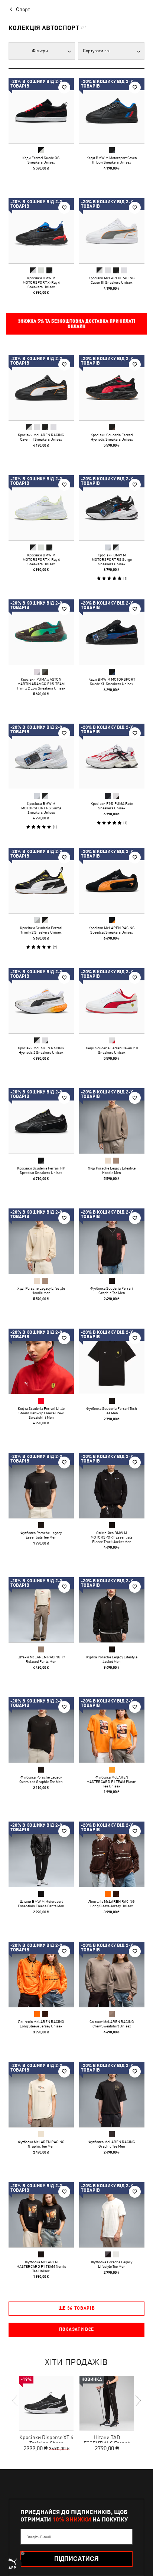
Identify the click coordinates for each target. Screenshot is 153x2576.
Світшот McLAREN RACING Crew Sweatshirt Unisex (112, 2024)
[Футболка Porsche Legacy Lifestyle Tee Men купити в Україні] (112, 2215)
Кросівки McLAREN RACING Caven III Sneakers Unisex (112, 280)
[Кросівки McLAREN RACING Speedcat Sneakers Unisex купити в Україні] (112, 881)
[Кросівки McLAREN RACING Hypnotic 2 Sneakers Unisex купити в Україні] (41, 1001)
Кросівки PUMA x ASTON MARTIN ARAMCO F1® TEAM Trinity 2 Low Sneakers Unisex (41, 684)
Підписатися (76, 2559)
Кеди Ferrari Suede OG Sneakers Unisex (41, 160)
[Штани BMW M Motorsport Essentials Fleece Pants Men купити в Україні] (41, 1854)
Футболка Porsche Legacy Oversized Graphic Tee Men (41, 1779)
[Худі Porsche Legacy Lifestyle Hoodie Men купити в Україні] (112, 1121)
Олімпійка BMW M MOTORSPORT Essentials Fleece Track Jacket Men (112, 1537)
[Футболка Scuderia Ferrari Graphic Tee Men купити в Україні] (112, 1241)
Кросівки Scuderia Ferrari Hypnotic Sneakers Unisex (112, 437)
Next (138, 2401)
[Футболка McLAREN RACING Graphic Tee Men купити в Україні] (41, 2095)
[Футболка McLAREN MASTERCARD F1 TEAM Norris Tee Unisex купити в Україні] (41, 2215)
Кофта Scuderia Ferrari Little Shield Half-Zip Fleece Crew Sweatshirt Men (41, 1413)
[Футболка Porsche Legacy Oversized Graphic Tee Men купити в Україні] (41, 1730)
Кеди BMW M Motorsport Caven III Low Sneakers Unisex (112, 160)
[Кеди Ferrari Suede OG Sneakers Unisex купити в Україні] (41, 111)
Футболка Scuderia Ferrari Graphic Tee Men (112, 1290)
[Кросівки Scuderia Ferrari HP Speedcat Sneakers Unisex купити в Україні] (41, 1121)
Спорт (23, 9)
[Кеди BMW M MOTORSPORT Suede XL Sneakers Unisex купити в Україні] (112, 632)
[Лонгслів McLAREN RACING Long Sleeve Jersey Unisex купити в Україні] (112, 1854)
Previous (15, 2401)
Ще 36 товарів (77, 2308)
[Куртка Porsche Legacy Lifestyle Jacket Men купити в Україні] (112, 1610)
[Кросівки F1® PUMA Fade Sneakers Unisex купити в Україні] (112, 756)
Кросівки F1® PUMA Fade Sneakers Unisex (112, 806)
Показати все (76, 2329)
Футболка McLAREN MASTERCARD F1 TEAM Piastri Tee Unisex (112, 1782)
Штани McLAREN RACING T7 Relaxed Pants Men (41, 1659)
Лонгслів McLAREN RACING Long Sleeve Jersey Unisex (112, 1904)
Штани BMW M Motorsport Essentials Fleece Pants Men (41, 1904)
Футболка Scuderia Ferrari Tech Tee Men (112, 1411)
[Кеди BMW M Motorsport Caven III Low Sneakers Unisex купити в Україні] (112, 111)
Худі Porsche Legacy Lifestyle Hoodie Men (112, 1170)
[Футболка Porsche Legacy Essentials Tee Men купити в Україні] (41, 1486)
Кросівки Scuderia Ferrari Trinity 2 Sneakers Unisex (41, 930)
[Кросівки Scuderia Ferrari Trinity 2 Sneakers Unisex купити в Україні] (41, 881)
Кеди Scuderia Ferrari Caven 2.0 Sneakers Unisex (112, 1050)
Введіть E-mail (39, 2537)
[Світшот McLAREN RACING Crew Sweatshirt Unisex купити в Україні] (112, 1974)
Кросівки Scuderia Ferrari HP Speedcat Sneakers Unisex (41, 1170)
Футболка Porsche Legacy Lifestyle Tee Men (112, 2264)
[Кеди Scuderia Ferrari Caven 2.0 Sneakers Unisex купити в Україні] (112, 1001)
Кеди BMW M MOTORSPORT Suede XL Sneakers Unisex (112, 681)
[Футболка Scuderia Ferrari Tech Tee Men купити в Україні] (112, 1361)
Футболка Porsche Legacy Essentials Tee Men (41, 1535)
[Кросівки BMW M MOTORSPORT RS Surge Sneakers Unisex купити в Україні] (112, 508)
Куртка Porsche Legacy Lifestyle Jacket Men (112, 1659)
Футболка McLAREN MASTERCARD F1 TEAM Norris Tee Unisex (41, 2266)
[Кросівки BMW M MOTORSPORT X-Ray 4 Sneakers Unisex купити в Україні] (41, 231)
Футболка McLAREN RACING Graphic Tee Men (41, 2144)
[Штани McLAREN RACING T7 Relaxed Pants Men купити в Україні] (41, 1610)
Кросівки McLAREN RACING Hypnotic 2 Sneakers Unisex (41, 1050)
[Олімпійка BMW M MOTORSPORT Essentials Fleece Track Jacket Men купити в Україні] (112, 1486)
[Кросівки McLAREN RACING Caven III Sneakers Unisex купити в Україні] (112, 231)
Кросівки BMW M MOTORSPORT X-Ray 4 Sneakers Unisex (41, 282)
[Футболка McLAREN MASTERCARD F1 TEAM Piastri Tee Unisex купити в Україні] (112, 1730)
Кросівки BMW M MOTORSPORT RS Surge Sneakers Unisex (112, 559)
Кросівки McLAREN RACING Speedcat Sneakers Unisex (112, 930)
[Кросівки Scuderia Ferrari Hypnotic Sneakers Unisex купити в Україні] (112, 388)
